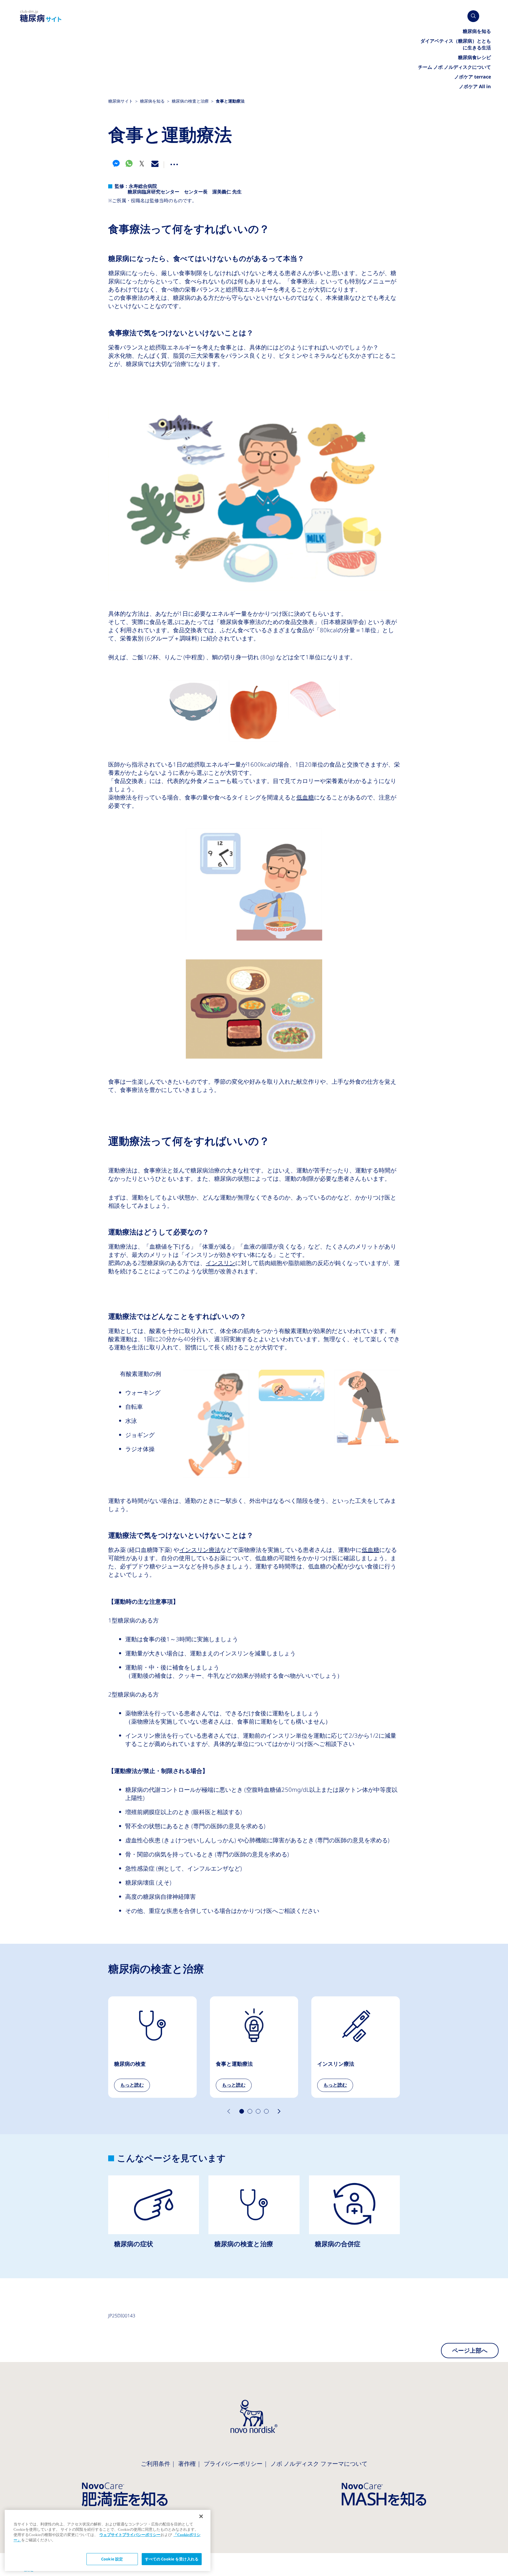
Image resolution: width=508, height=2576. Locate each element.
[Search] (473, 16)
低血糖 (305, 797)
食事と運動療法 (254, 2047)
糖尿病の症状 (154, 2217)
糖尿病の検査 (152, 2047)
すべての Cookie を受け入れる (172, 2559)
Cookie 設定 (112, 2559)
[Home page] (41, 16)
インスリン (220, 1263)
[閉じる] (201, 2516)
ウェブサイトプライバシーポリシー (130, 2535)
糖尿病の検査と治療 (254, 2217)
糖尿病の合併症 (354, 2217)
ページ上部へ (470, 2351)
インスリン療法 (200, 1550)
